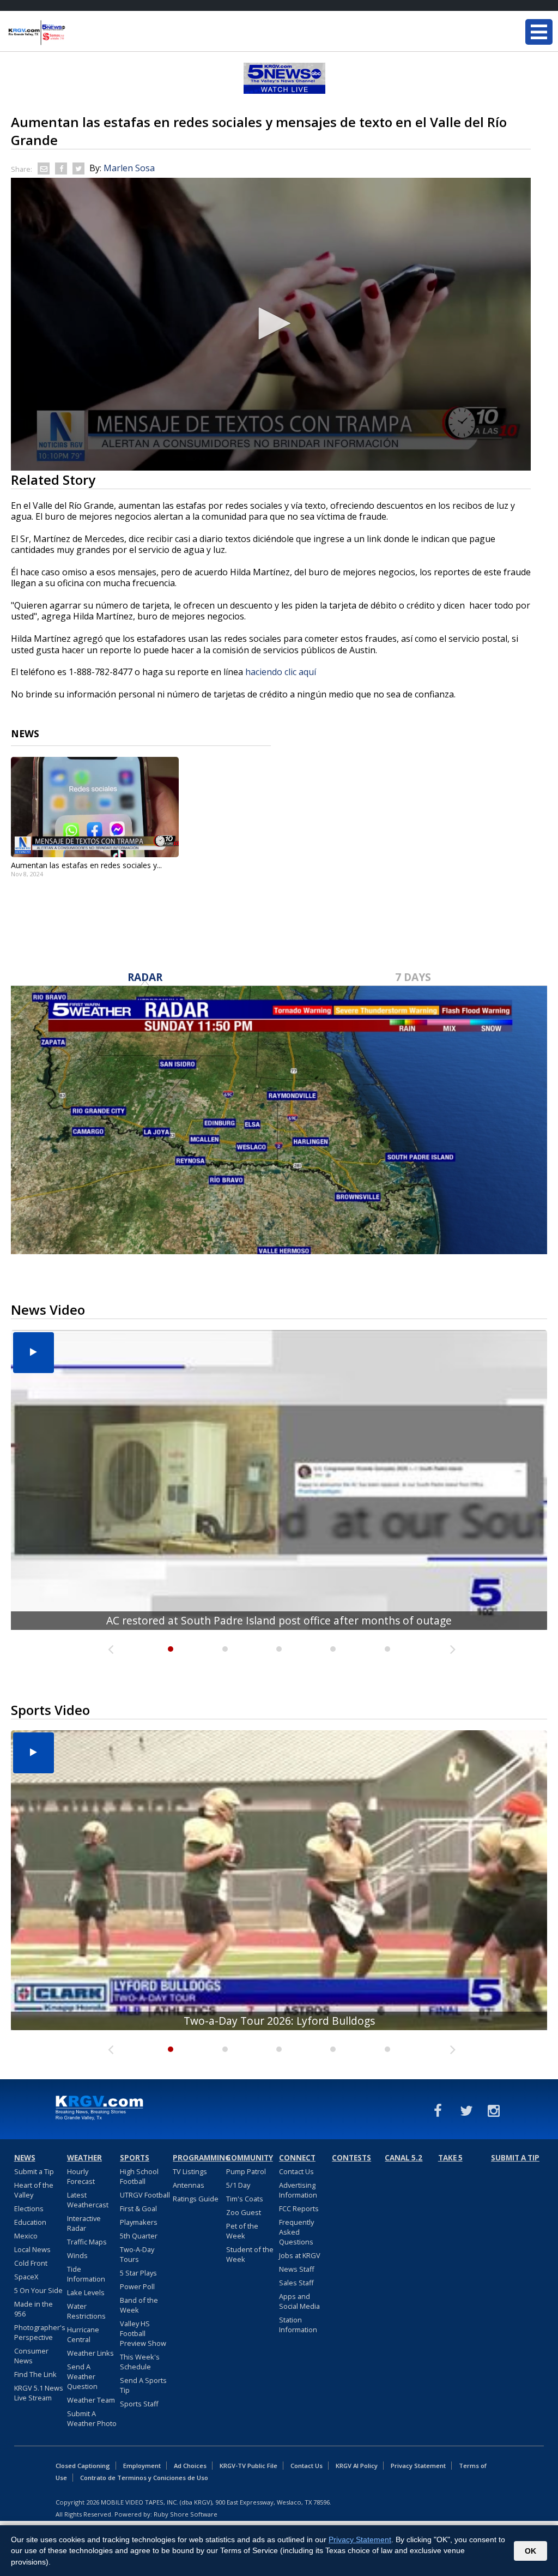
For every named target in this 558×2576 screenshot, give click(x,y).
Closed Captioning (83, 2466)
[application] (271, 324)
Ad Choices (190, 2466)
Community (250, 2158)
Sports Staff (139, 2404)
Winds (77, 2255)
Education (30, 2222)
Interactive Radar (84, 2223)
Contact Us (296, 2171)
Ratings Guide (196, 2199)
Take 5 (450, 2158)
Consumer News (31, 2356)
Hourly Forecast (81, 2176)
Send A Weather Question (82, 2376)
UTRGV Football (145, 2195)
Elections (29, 2208)
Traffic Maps (87, 2242)
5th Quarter (139, 2236)
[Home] (74, 33)
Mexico (26, 2236)
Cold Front (31, 2263)
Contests (351, 2158)
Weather (84, 2158)
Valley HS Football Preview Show (143, 2333)
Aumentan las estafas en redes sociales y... (86, 865)
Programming (198, 2158)
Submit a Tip (34, 2171)
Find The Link (35, 2374)
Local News (32, 2249)
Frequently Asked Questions (296, 2232)
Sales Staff (296, 2283)
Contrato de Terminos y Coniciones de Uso (144, 2478)
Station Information (298, 2325)
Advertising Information (298, 2190)
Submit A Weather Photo (92, 2418)
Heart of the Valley (34, 2190)
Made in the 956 (34, 2309)
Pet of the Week (242, 2231)
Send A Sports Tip (143, 2385)
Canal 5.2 (404, 2158)
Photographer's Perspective (40, 2332)
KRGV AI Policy (357, 2466)
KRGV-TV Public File (248, 2466)
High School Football (139, 2176)
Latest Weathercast (88, 2200)
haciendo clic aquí (281, 672)
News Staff (297, 2269)
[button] (271, 323)
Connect (297, 2158)
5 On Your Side (38, 2290)
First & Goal (138, 2208)
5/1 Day (238, 2185)
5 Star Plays (138, 2273)
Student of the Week (250, 2254)
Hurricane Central (83, 2334)
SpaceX (26, 2277)
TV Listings (190, 2171)
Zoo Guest (244, 2212)
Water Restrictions (86, 2311)
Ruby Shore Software (186, 2514)
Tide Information (86, 2274)
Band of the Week (139, 2305)
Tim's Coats (245, 2199)
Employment (142, 2466)
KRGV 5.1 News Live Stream (39, 2393)
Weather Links (90, 2353)
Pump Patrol (246, 2171)
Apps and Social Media (299, 2301)
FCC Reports (299, 2208)
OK (530, 2551)
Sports (135, 2158)
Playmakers (139, 2222)
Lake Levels (86, 2292)
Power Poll (137, 2286)
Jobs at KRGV (300, 2255)
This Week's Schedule (140, 2362)
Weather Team (91, 2400)
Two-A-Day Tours (137, 2254)
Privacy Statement (418, 2466)
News (25, 2158)
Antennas (189, 2185)
